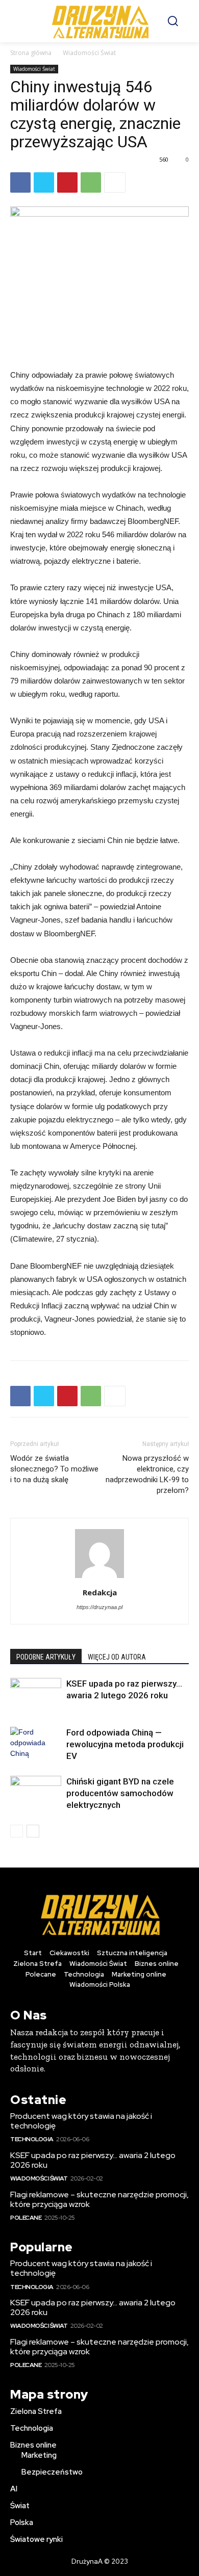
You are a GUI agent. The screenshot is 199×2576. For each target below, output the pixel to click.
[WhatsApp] (91, 182)
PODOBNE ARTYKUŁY (46, 1657)
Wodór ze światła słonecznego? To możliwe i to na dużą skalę (54, 1469)
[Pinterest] (67, 182)
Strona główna (31, 53)
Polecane (26, 2218)
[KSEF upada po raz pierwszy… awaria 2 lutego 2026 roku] (36, 1696)
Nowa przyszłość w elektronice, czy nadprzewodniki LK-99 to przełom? (147, 1474)
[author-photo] (99, 1578)
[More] (115, 182)
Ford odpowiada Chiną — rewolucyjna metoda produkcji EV (125, 1744)
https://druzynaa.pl (99, 1607)
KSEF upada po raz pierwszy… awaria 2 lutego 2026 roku (93, 2160)
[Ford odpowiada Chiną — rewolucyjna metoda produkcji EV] (36, 1744)
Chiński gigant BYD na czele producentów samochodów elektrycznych (120, 1793)
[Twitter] (44, 182)
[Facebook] (20, 182)
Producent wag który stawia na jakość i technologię (81, 2121)
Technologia (32, 2139)
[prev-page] (17, 1831)
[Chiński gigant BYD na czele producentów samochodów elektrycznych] (36, 1793)
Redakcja (100, 1592)
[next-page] (33, 1831)
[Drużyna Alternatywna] (100, 21)
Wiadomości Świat (89, 53)
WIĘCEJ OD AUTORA (117, 1657)
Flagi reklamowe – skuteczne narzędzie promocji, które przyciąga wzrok (99, 2199)
